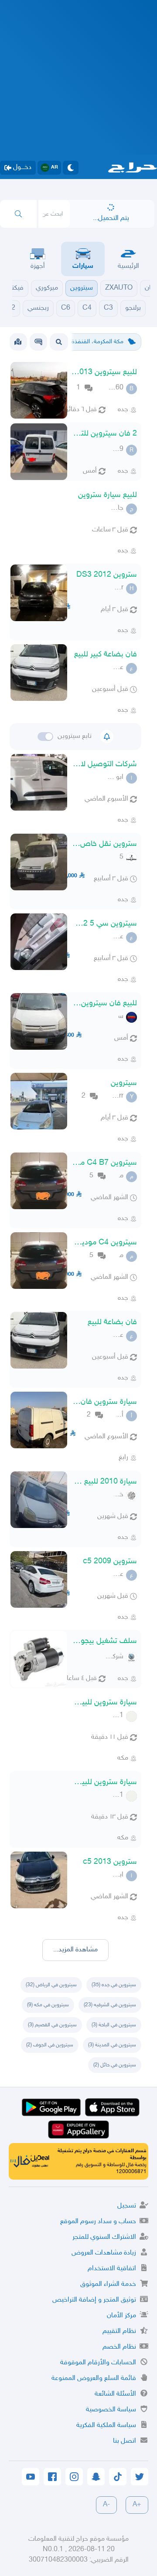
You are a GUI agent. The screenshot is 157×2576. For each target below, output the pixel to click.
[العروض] (18, 342)
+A (137, 2505)
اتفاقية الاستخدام (112, 2269)
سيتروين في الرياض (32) (51, 1985)
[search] (18, 214)
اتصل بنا (125, 2441)
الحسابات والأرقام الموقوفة (98, 2363)
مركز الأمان (121, 2316)
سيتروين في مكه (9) (48, 2005)
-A (106, 2505)
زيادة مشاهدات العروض (104, 2253)
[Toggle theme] (71, 168)
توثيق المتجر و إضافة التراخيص (94, 2300)
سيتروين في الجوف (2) (50, 2045)
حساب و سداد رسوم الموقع (98, 2222)
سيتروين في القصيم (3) (52, 2025)
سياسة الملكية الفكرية (106, 2426)
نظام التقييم (119, 2331)
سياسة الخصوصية (111, 2410)
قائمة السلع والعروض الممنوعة (94, 2378)
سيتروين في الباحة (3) (114, 2025)
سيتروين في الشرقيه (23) (110, 2005)
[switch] (45, 737)
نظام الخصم (119, 2347)
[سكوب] (38, 342)
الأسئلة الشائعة (115, 2394)
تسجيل (127, 2206)
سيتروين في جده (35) (114, 1985)
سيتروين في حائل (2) (115, 2065)
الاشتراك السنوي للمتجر (104, 2237)
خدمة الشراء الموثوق (108, 2284)
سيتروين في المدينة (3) (112, 2045)
